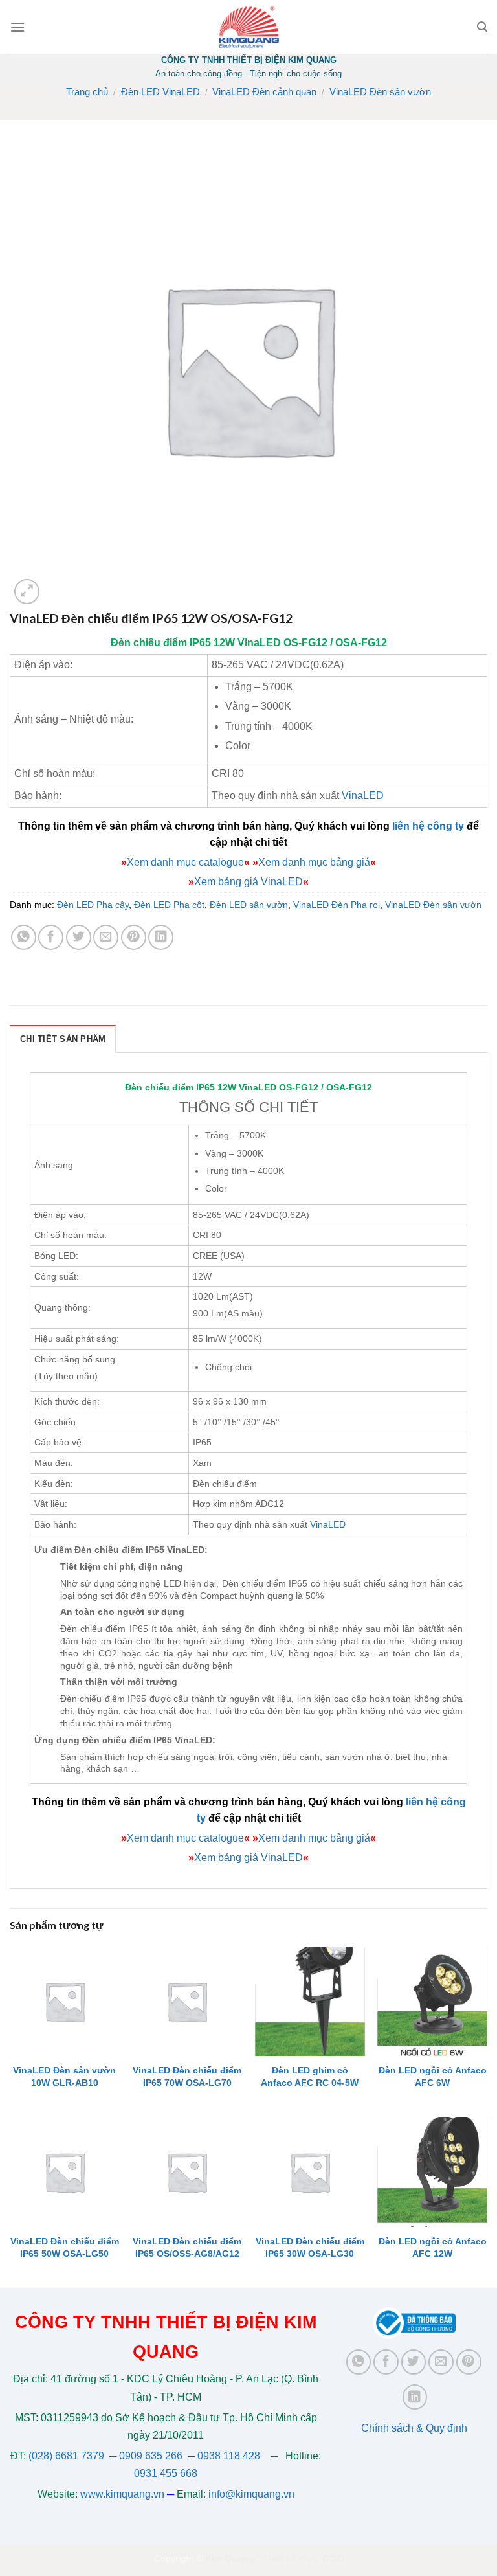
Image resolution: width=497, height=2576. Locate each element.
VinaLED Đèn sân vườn (380, 92)
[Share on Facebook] (51, 937)
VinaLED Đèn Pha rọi (337, 905)
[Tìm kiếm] (482, 27)
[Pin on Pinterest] (134, 937)
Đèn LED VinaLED (160, 92)
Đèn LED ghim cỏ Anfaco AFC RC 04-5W (310, 2076)
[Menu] (17, 27)
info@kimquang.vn (251, 2494)
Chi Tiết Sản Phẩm (63, 1039)
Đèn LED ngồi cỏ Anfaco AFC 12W (433, 2247)
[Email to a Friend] (106, 937)
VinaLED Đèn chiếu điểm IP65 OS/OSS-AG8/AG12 (187, 2247)
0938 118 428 (229, 2456)
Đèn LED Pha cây (93, 905)
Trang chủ (87, 92)
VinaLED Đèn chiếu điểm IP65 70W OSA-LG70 (187, 2076)
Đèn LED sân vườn (249, 905)
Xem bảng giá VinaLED (248, 882)
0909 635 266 (151, 2456)
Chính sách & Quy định (414, 2428)
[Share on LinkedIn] (161, 937)
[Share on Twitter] (79, 937)
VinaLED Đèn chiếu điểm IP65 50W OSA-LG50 (65, 2247)
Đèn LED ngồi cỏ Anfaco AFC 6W (433, 2076)
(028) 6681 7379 (68, 2456)
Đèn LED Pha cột (169, 905)
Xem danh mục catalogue (185, 862)
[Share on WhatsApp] (24, 937)
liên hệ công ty (428, 826)
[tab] (63, 1039)
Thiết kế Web (290, 2559)
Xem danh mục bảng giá (314, 862)
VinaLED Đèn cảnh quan (264, 92)
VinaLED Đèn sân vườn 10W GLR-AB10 (64, 2076)
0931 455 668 (166, 2473)
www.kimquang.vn (122, 2494)
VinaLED (259, 643)
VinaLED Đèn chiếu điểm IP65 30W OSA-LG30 (310, 2247)
